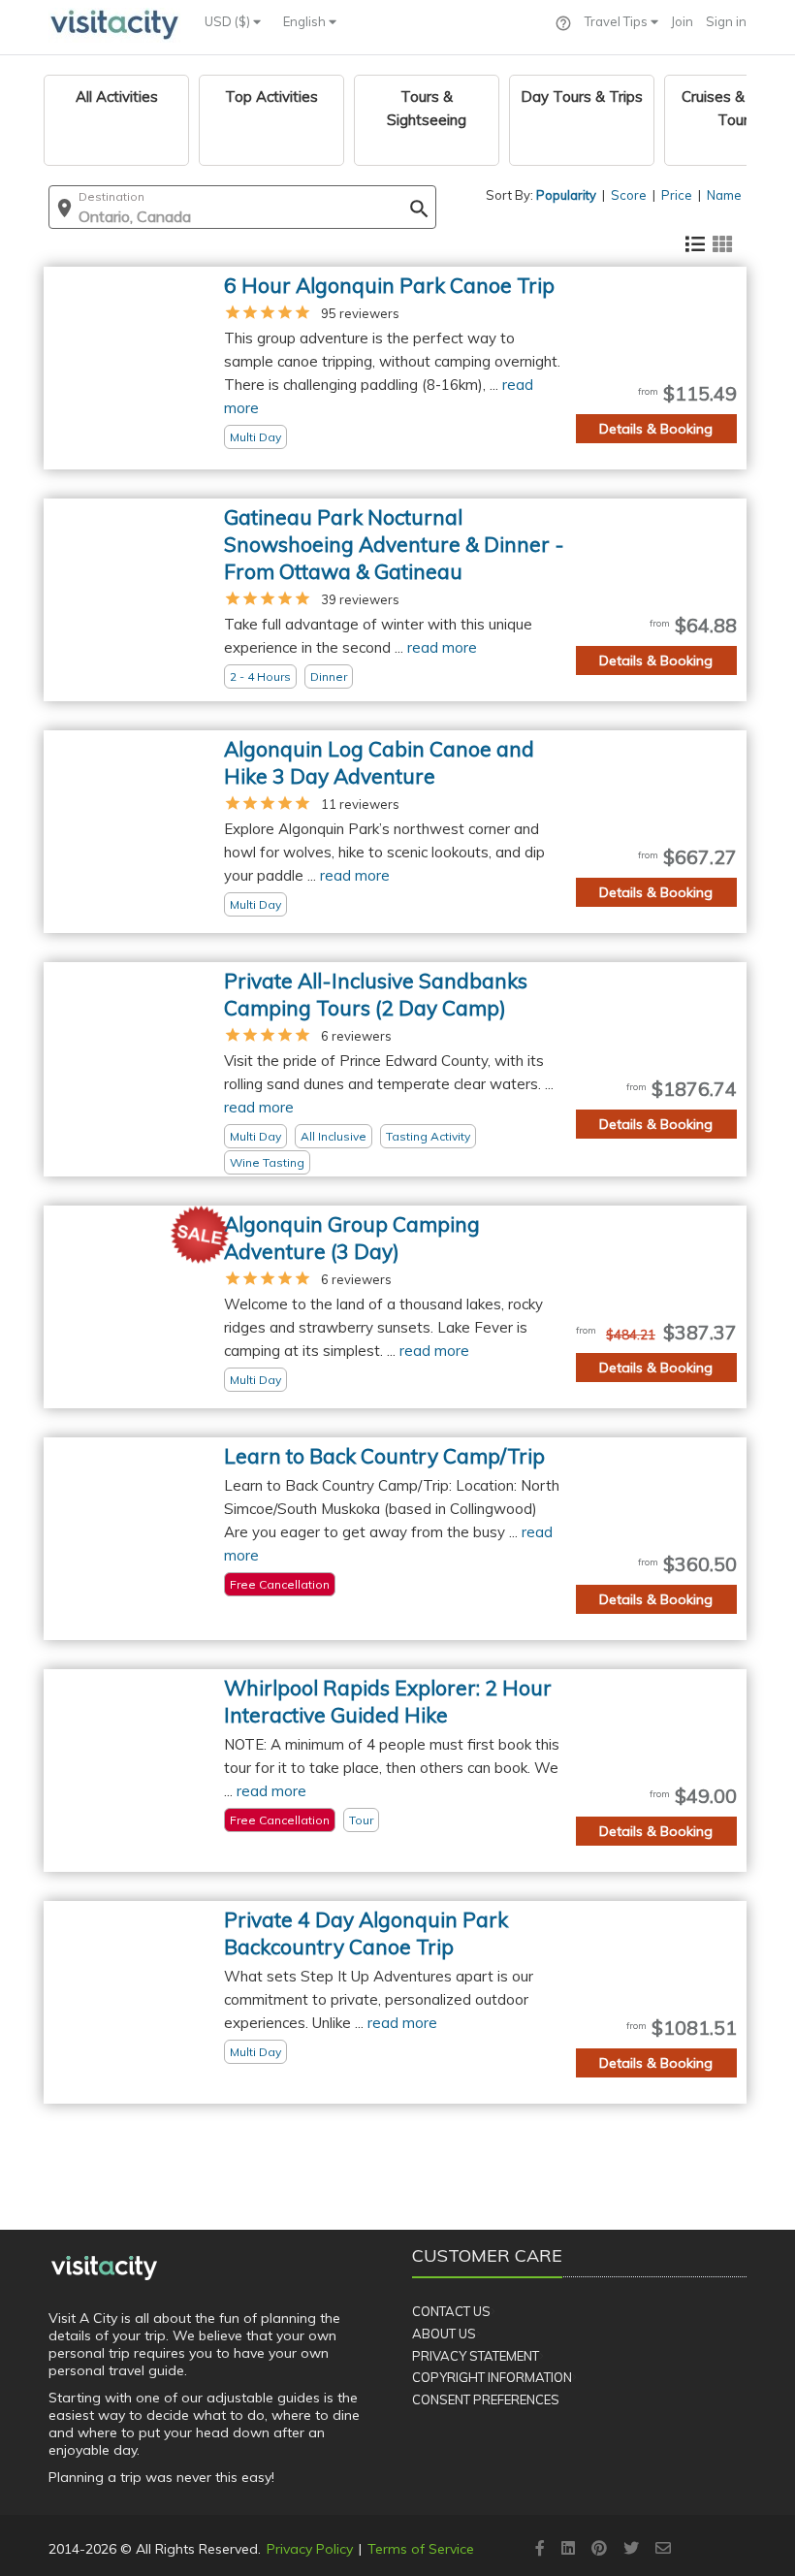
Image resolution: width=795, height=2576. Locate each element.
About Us (444, 2334)
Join (682, 21)
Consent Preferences (486, 2399)
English (306, 21)
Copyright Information (492, 2377)
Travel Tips (618, 21)
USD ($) (229, 21)
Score (629, 195)
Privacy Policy (310, 2549)
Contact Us (451, 2311)
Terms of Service (421, 2549)
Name (724, 195)
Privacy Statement (476, 2356)
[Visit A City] (104, 2268)
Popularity (566, 195)
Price (677, 195)
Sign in (726, 21)
